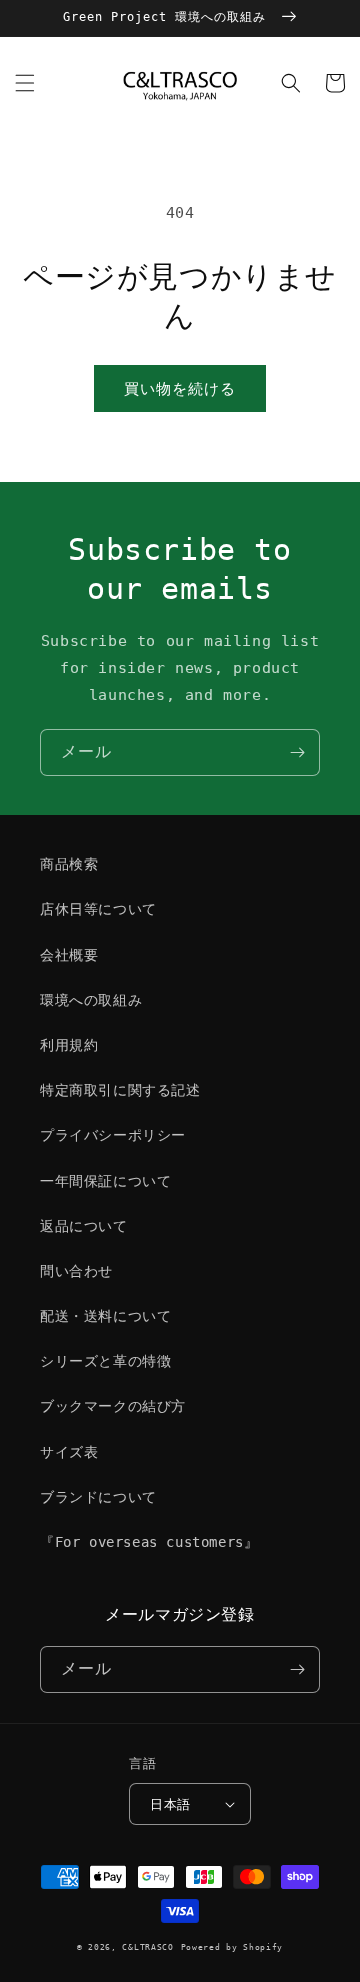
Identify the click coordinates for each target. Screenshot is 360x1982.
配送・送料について (105, 1316)
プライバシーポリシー (113, 1135)
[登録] (297, 752)
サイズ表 (69, 1452)
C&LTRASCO (147, 1947)
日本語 (170, 1804)
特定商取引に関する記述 (120, 1090)
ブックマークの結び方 (113, 1406)
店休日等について (98, 909)
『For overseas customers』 (149, 1542)
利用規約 (69, 1045)
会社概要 (69, 955)
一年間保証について (105, 1181)
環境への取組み (91, 1000)
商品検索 (69, 864)
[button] (25, 83)
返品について (84, 1226)
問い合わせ (76, 1271)
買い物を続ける (180, 389)
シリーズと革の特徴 (105, 1361)
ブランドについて (98, 1497)
